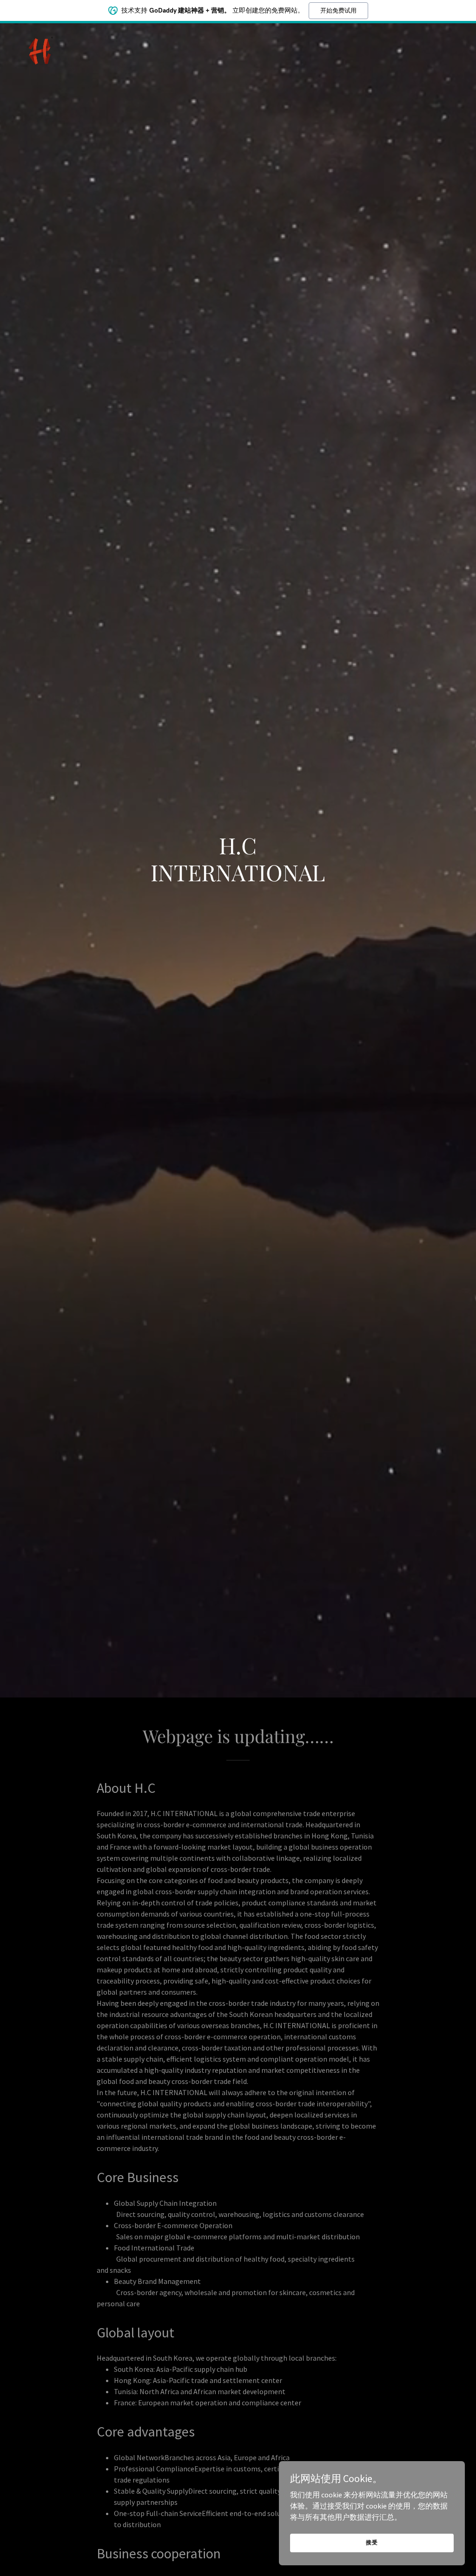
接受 (372, 2542)
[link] (40, 49)
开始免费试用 (338, 10)
